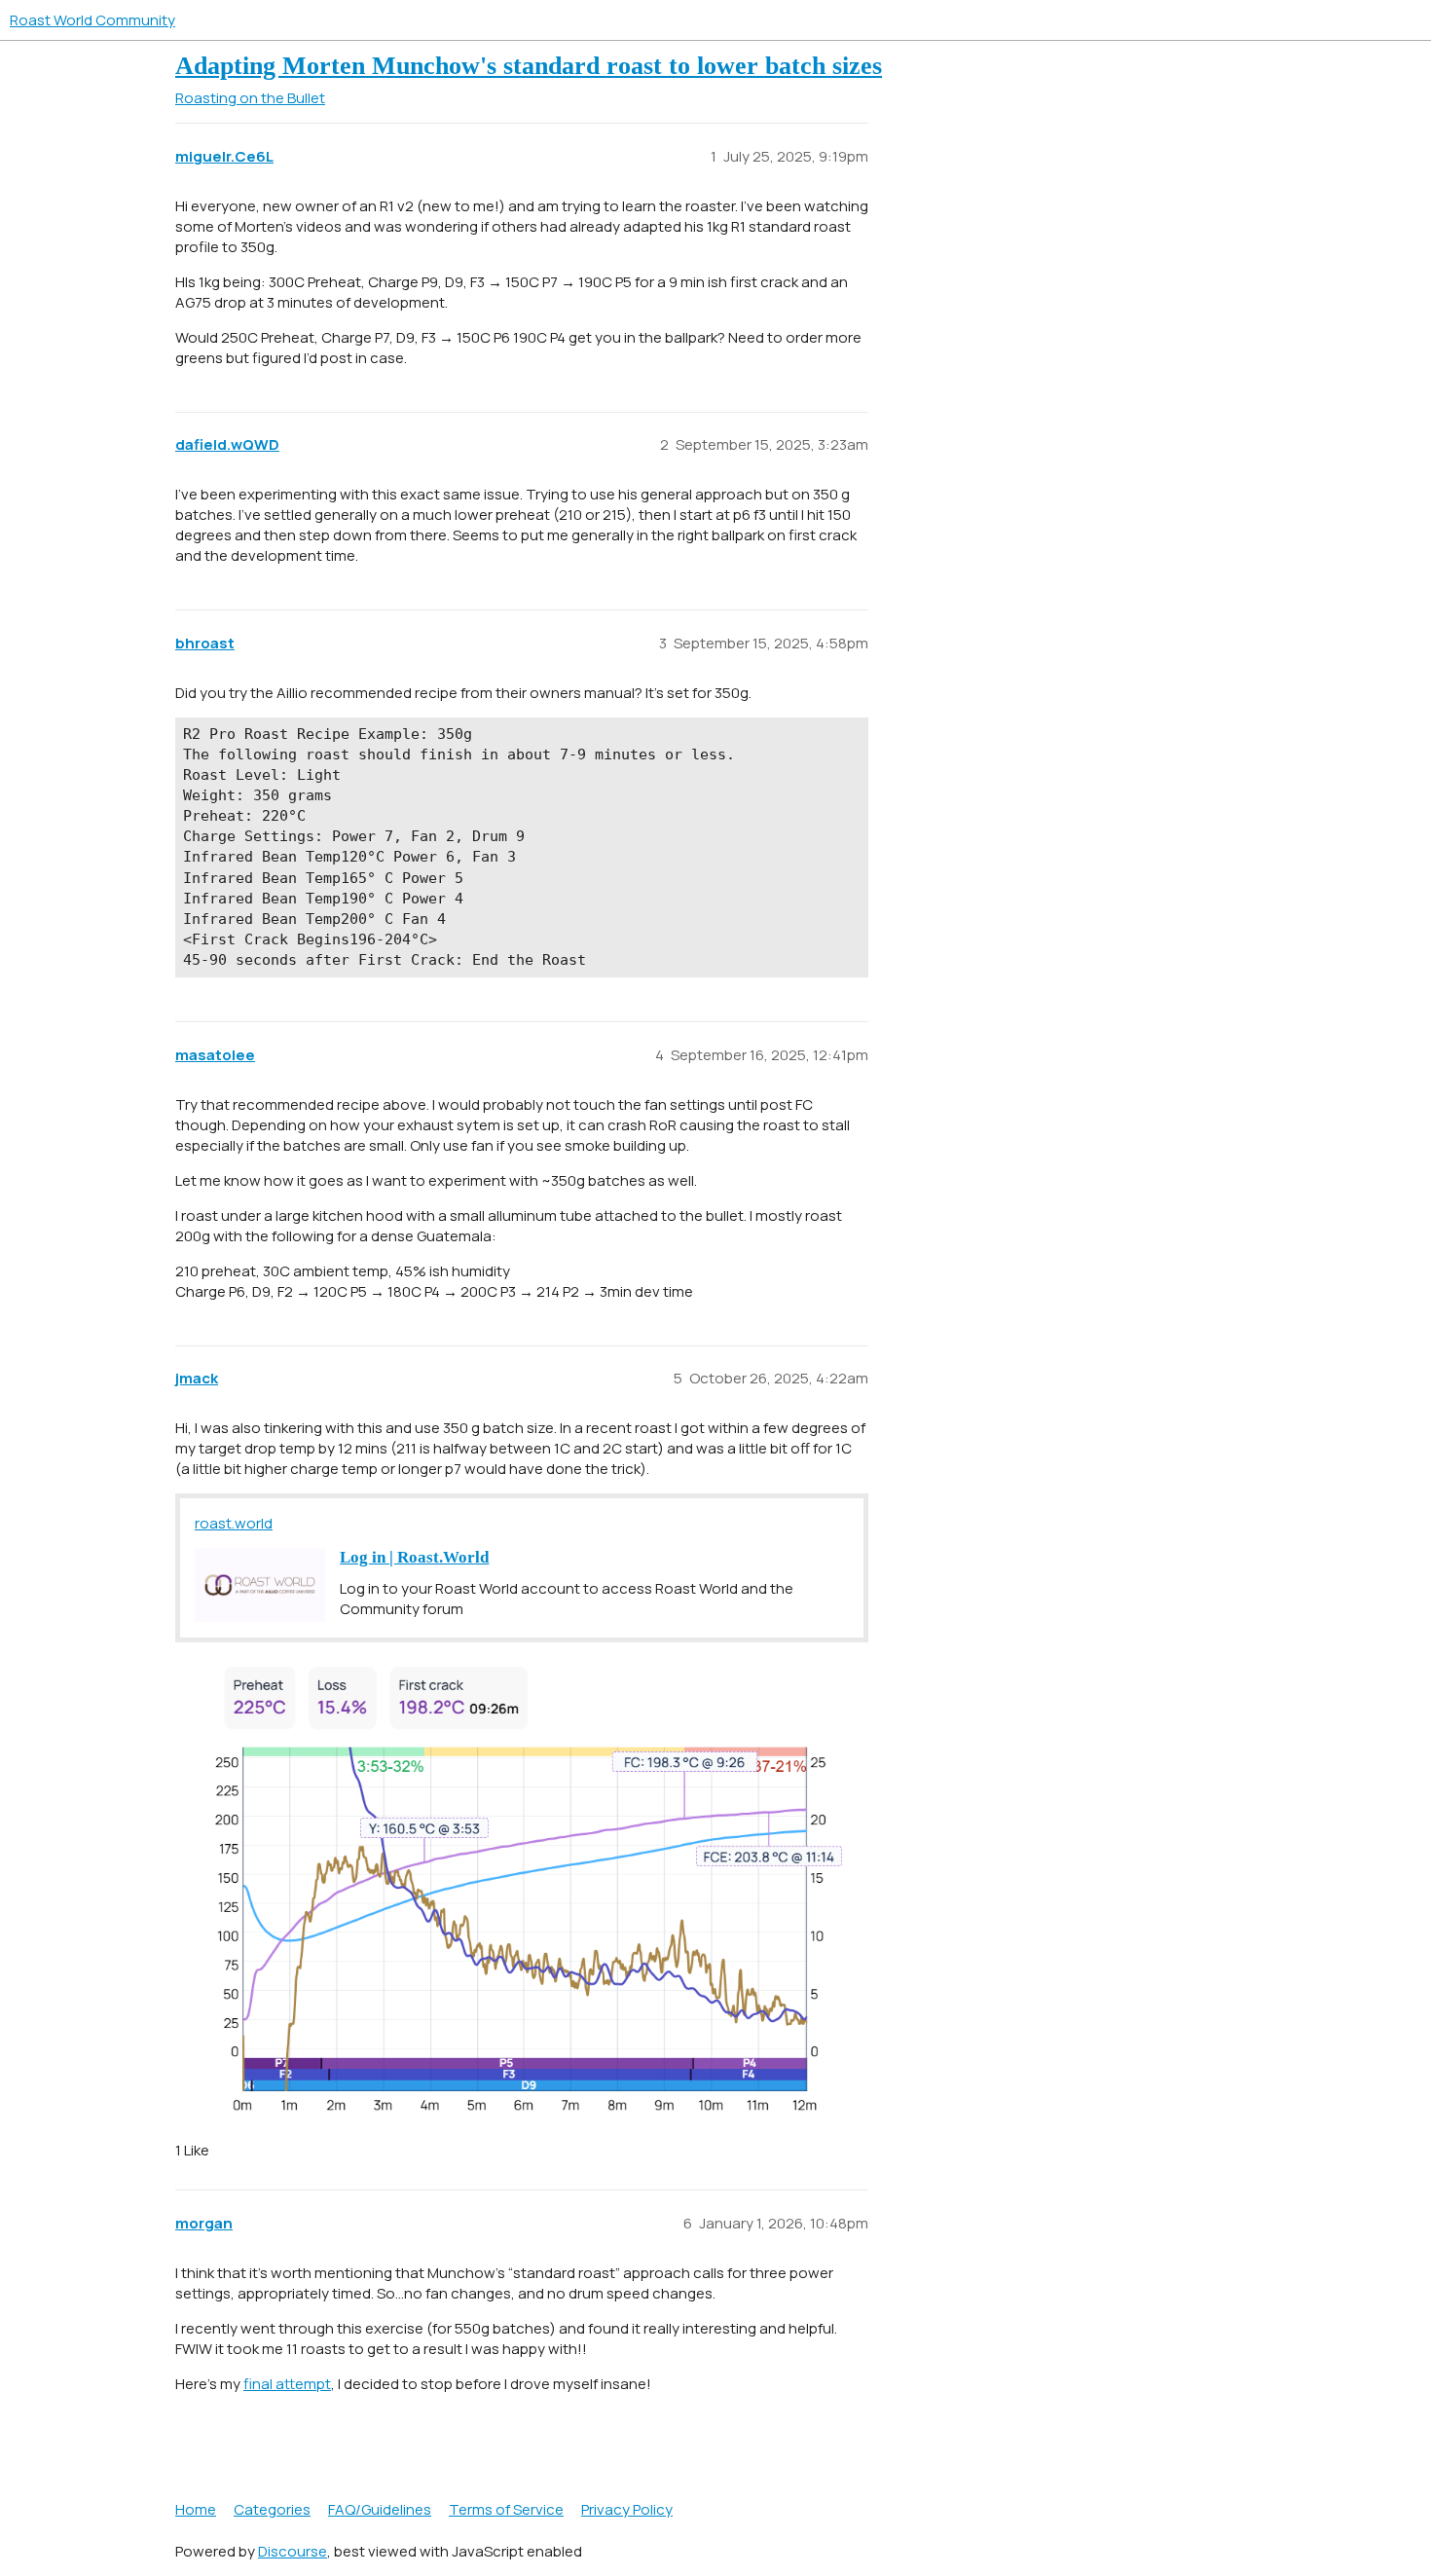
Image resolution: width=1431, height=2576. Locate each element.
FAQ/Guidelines (380, 2509)
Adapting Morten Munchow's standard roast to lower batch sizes (529, 66)
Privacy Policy (627, 2509)
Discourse (293, 2551)
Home (196, 2509)
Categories (272, 2509)
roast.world (234, 1523)
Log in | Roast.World (414, 1557)
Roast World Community (92, 20)
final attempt (287, 2384)
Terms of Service (506, 2509)
